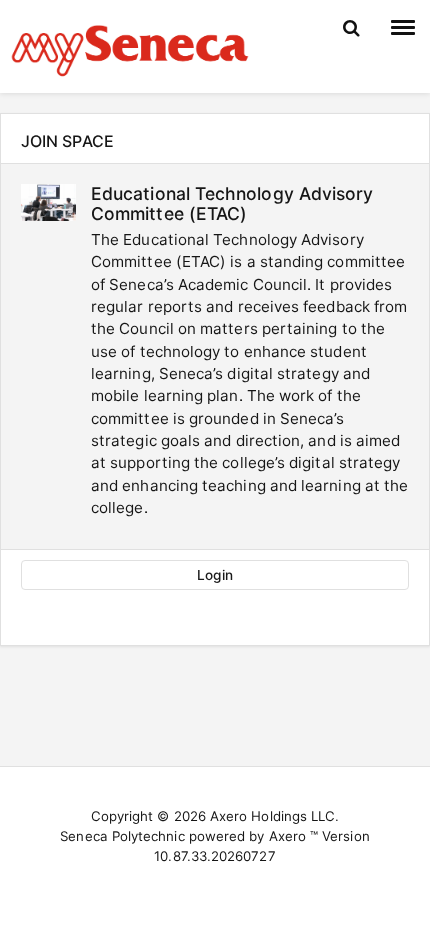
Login (214, 575)
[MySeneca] (130, 48)
